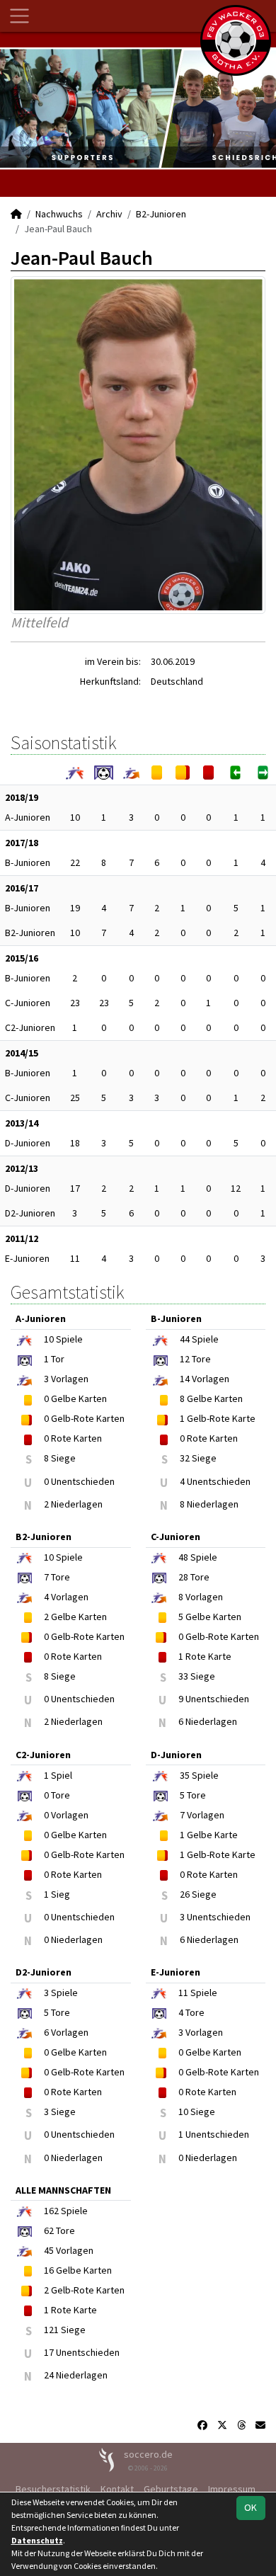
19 (75, 908)
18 (75, 1143)
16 (49, 2270)
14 (185, 1379)
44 (185, 1339)
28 (183, 1577)
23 (75, 1003)
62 (49, 2230)
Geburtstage (171, 2489)
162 (51, 2211)
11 (75, 1258)
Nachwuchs (59, 214)
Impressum (232, 2489)
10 (75, 817)
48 (183, 1557)
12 (236, 1188)
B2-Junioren (161, 214)
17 (75, 1188)
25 (75, 1098)
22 (75, 862)
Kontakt (117, 2489)
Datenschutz (37, 2540)
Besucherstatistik (53, 2489)
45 (49, 2250)
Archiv (109, 214)
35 (185, 1775)
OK (251, 2507)
